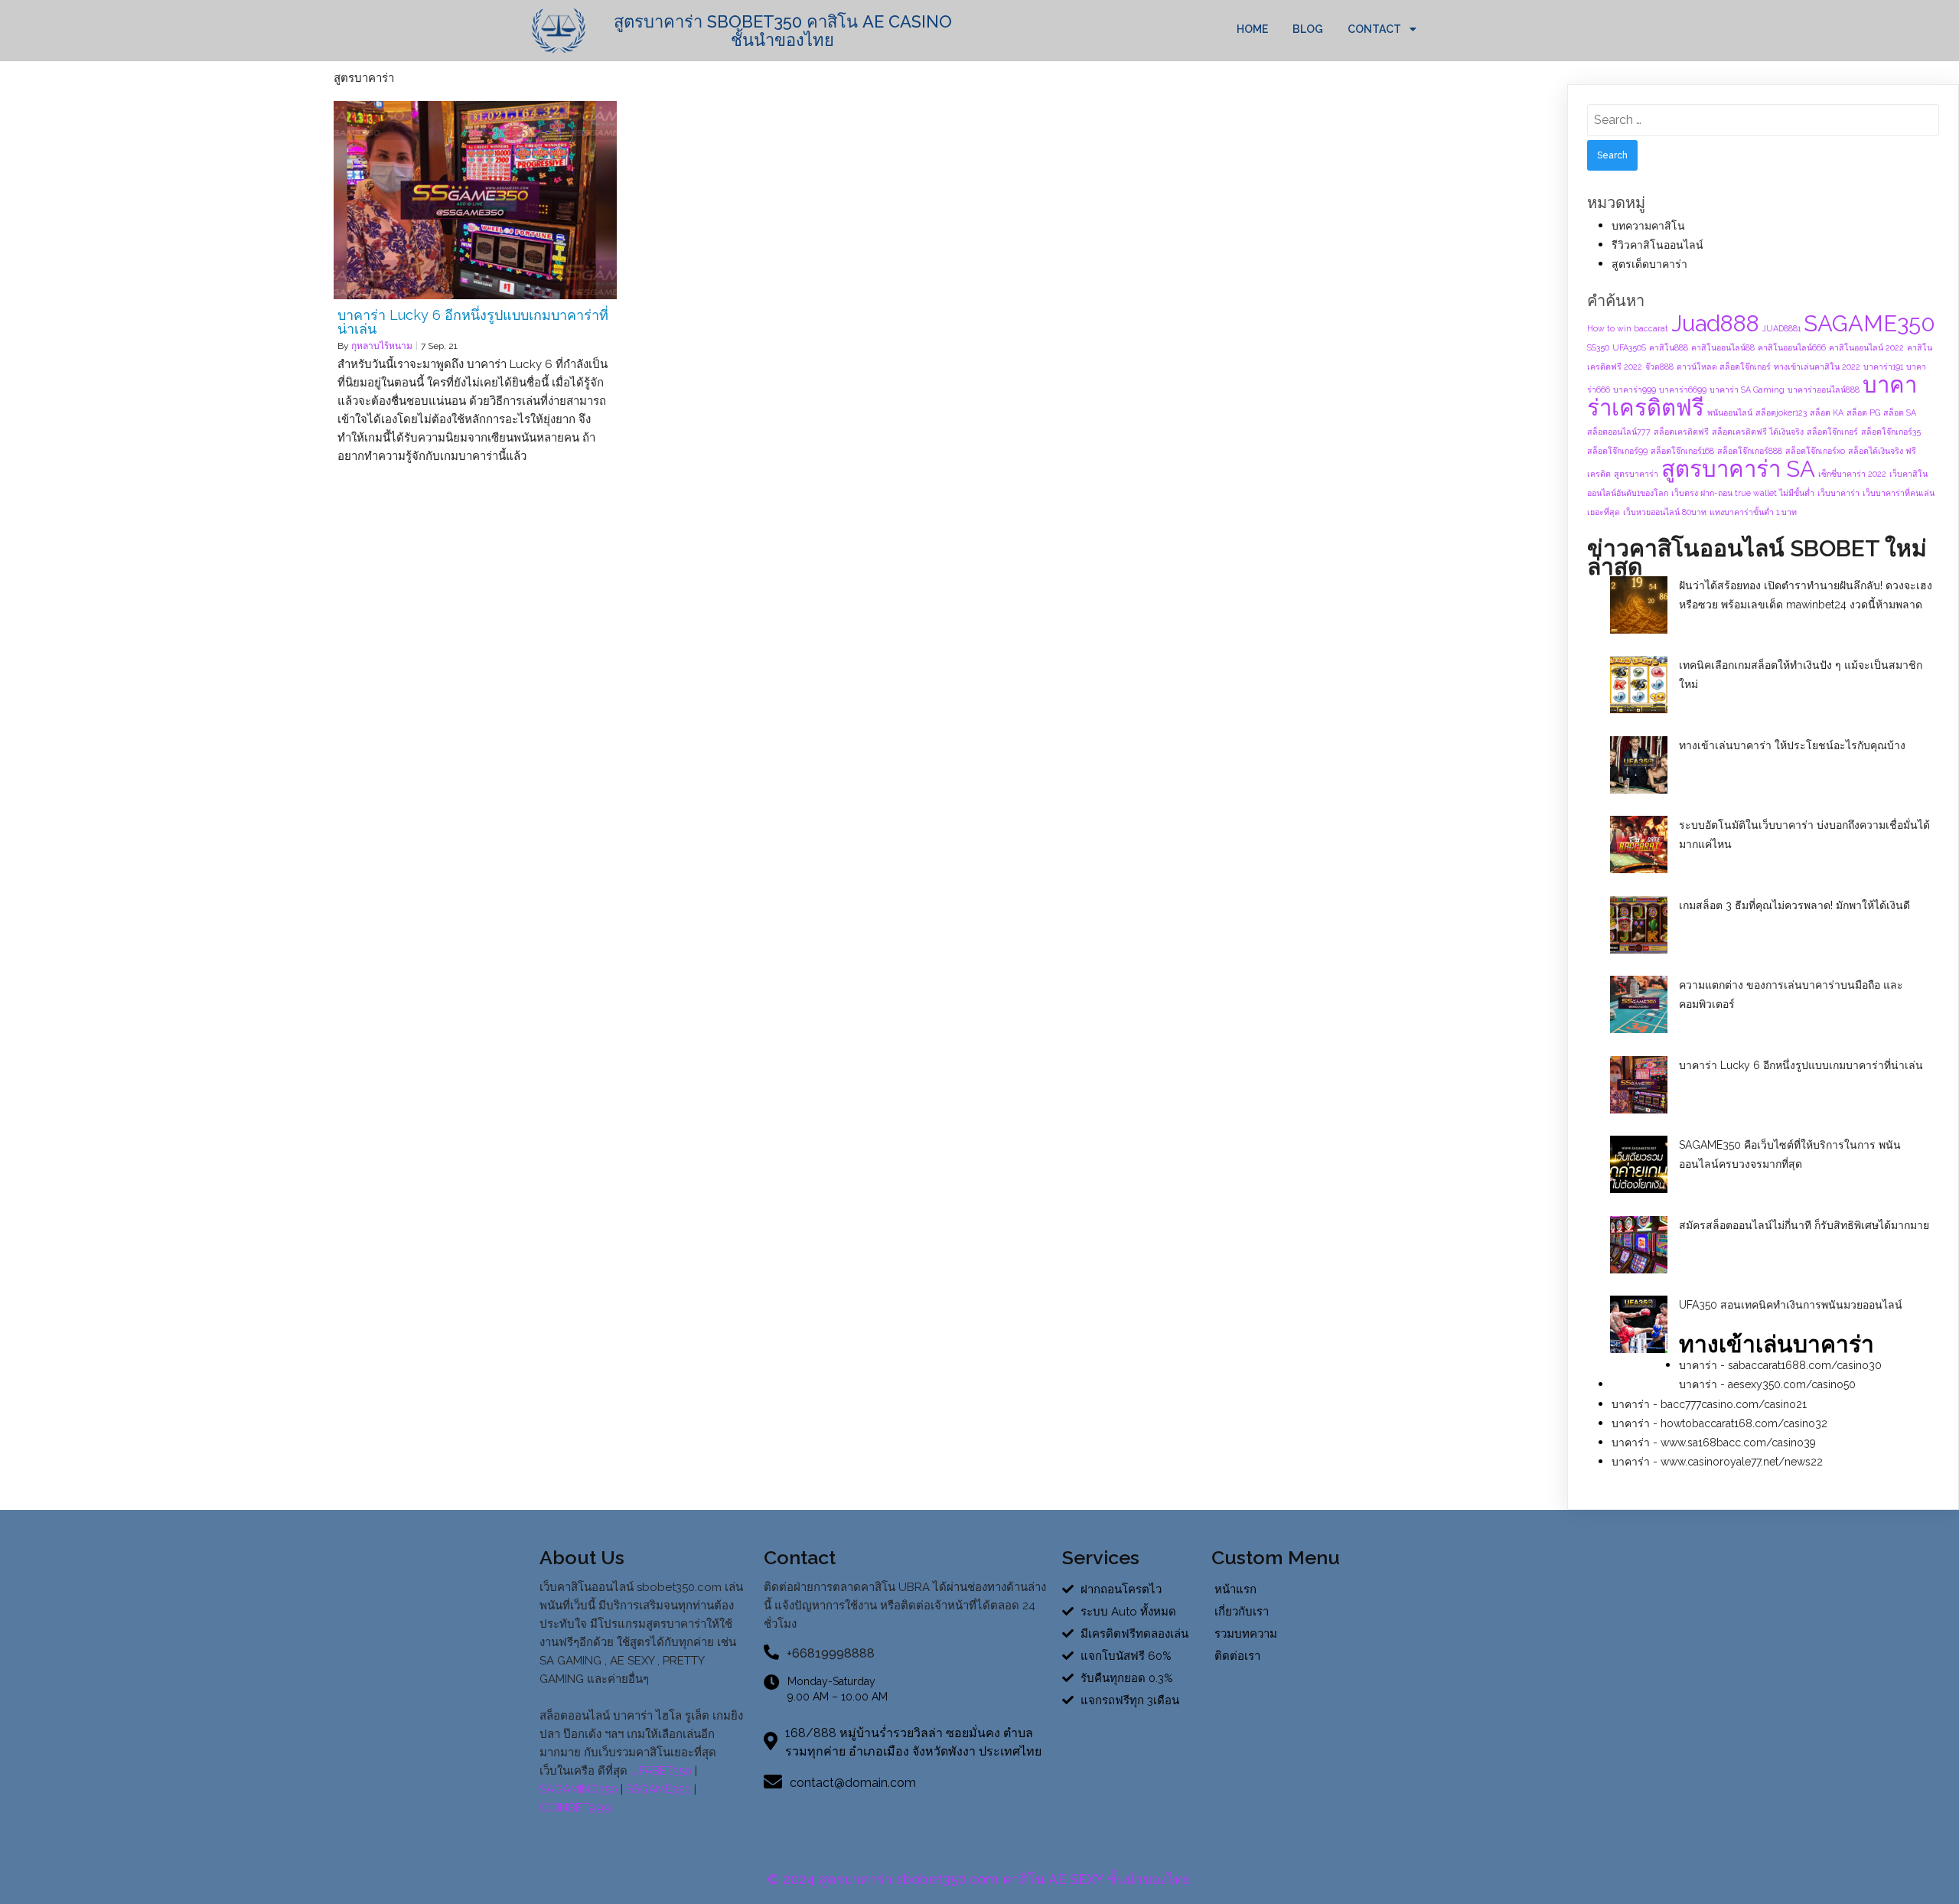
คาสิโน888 (1669, 347)
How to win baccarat (1628, 328)
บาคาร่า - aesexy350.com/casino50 (1767, 1384)
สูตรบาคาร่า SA (1738, 469)
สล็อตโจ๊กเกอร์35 (1891, 432)
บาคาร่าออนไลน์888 (1824, 390)
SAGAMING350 (579, 1789)
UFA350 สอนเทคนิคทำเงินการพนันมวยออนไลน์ (1791, 1305)
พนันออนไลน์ (1730, 412)
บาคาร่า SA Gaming (1747, 390)
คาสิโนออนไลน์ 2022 (1866, 347)
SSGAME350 (658, 1789)
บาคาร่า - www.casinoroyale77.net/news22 (1717, 1462)
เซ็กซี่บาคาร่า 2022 (1852, 474)
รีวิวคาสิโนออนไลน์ (1657, 245)
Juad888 (1715, 323)
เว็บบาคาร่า (1838, 493)
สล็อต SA (1900, 412)
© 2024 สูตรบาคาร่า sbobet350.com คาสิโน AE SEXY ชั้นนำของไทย (979, 1879)
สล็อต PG (1863, 412)
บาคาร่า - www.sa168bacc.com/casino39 (1714, 1443)
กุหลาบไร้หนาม (382, 346)
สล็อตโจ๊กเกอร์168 (1682, 451)
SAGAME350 (1869, 323)
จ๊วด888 (1659, 367)
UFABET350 (661, 1771)
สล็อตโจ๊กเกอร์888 (1750, 451)
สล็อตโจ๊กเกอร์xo (1815, 451)
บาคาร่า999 (1635, 390)
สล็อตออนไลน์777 (1619, 432)
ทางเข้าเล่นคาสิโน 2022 (1817, 367)
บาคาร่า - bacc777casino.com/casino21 (1709, 1404)
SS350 (1598, 347)
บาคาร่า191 (1883, 367)
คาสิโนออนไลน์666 (1792, 347)
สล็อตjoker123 (1781, 412)
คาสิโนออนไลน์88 (1723, 347)
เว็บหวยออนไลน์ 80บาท (1665, 512)
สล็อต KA (1827, 412)
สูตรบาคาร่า (1636, 474)
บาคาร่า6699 (1683, 390)
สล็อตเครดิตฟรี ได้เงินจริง (1758, 432)
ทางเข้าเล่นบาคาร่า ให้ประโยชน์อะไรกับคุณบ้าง (1792, 745)
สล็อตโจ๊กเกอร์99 (1617, 451)
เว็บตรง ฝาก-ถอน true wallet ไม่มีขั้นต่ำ (1743, 493)
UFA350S (1629, 347)
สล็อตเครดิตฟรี (1681, 432)
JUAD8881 (1781, 328)
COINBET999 (575, 1808)
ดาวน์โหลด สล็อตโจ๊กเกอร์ (1724, 367)
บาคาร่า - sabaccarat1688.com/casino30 (1780, 1365)
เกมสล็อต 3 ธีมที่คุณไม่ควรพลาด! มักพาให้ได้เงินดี (1794, 905)
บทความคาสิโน (1648, 226)
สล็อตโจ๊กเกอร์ (1832, 432)
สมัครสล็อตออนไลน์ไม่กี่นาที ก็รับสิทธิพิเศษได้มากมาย (1804, 1225)
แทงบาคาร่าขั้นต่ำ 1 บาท (1753, 512)
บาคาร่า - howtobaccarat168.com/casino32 (1719, 1423)
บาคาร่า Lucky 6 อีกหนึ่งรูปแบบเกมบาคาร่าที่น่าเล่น (1801, 1065)
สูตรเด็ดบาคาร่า (1649, 264)
